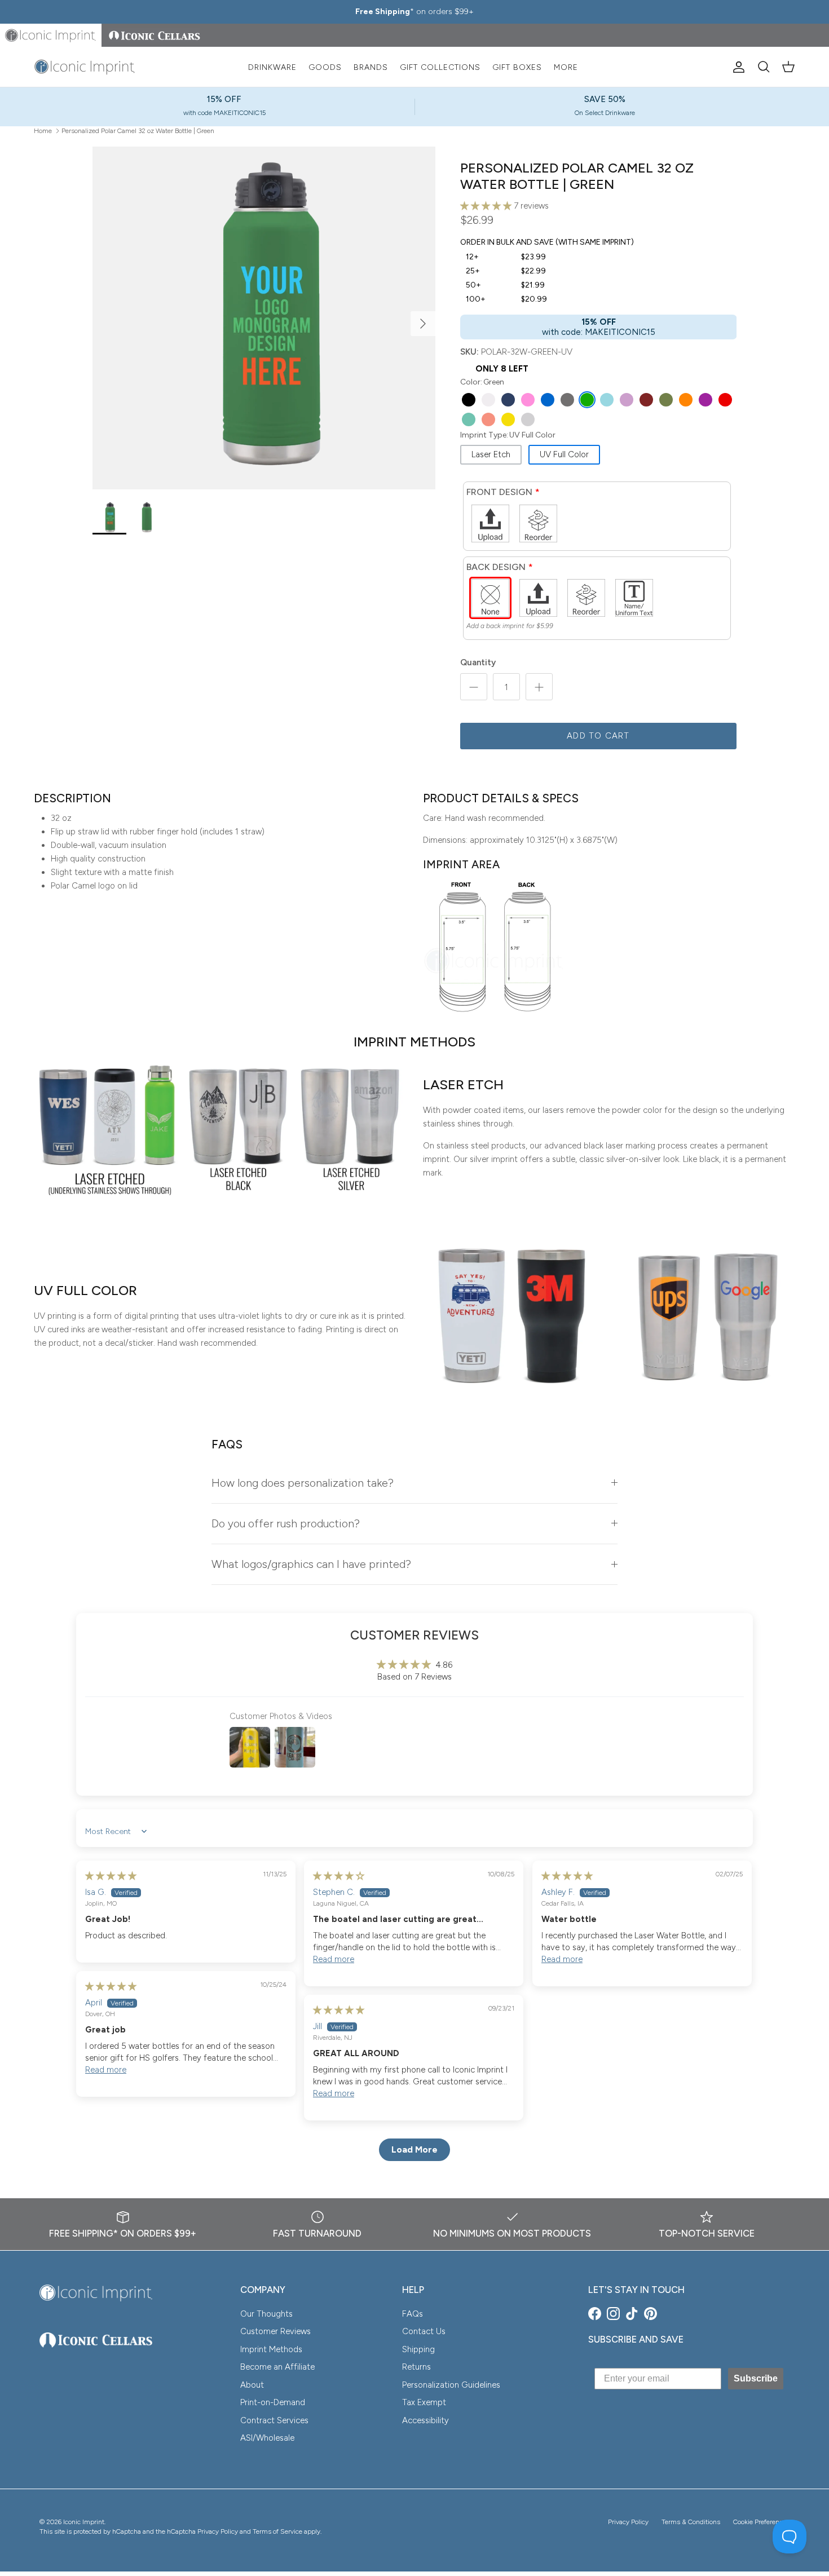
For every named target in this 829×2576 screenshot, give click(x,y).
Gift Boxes (517, 67)
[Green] (587, 400)
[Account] (737, 67)
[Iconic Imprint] (85, 67)
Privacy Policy (628, 2522)
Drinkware (272, 67)
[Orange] (686, 400)
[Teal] (469, 419)
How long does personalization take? (303, 1483)
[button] (487, 206)
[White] (488, 400)
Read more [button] (334, 1959)
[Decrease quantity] (474, 687)
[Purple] (705, 400)
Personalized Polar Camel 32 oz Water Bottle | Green (138, 130)
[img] (111, 1876)
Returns (416, 2367)
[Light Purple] (627, 400)
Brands (371, 67)
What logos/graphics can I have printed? (311, 1564)
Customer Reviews (275, 2331)
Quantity (478, 662)
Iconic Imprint (84, 2522)
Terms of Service (277, 2531)
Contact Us (424, 2331)
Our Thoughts (266, 2314)
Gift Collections (440, 67)
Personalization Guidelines (451, 2385)
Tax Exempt (424, 2402)
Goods (325, 67)
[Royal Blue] (548, 400)
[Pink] (528, 400)
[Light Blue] (607, 400)
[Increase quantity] (539, 687)
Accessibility (425, 2420)
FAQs (413, 2314)
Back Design (496, 567)
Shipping (418, 2349)
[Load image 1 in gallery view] (264, 318)
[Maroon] (646, 400)
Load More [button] (414, 2149)
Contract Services (274, 2420)
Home (43, 130)
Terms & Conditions (691, 2522)
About (252, 2385)
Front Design (499, 492)
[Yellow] (508, 419)
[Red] (725, 400)
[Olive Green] (666, 400)
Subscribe (756, 2378)
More (566, 67)
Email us (473, 12)
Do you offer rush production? (286, 1523)
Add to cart (598, 736)
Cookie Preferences (761, 2522)
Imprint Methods (271, 2349)
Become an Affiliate (277, 2367)
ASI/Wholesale (267, 2438)
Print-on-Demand (273, 2402)
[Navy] (508, 400)
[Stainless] (528, 419)
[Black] (469, 400)
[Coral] (488, 419)
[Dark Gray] (567, 400)
